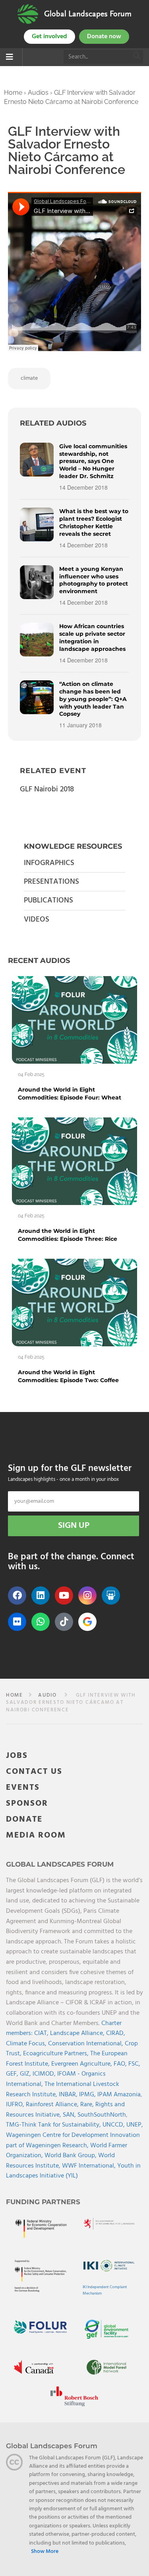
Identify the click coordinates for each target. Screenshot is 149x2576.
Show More (45, 2552)
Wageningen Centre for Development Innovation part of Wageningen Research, (73, 2140)
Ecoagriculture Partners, (57, 2054)
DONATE (24, 1819)
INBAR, (69, 2095)
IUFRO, (16, 2105)
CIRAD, (116, 2033)
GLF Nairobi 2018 (47, 789)
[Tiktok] (64, 1622)
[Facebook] (17, 1596)
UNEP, (135, 2125)
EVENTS (23, 1788)
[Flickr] (17, 1622)
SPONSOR (27, 1804)
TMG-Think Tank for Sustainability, (54, 2125)
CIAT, (42, 2033)
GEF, (13, 2074)
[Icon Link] (87, 1622)
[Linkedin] (41, 1596)
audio (47, 1695)
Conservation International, (86, 2044)
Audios (38, 93)
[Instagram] (87, 1596)
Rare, (88, 2105)
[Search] (137, 57)
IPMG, (88, 2095)
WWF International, (90, 2166)
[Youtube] (64, 1596)
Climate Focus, (27, 2044)
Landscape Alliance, (78, 2033)
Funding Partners (43, 2202)
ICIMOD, (45, 2074)
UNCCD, (114, 2125)
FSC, (134, 2064)
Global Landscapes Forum (88, 14)
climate (29, 378)
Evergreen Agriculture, (82, 2064)
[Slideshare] (111, 1596)
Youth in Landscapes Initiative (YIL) (73, 2171)
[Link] (28, 14)
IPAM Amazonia (119, 2095)
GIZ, (26, 2074)
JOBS (17, 1756)
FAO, (121, 2064)
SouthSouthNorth (102, 2115)
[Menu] (10, 58)
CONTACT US (34, 1772)
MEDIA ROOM (36, 1835)
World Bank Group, (71, 2156)
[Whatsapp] (41, 1622)
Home (13, 93)
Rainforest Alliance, (53, 2105)
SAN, (70, 2115)
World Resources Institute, (60, 2161)
